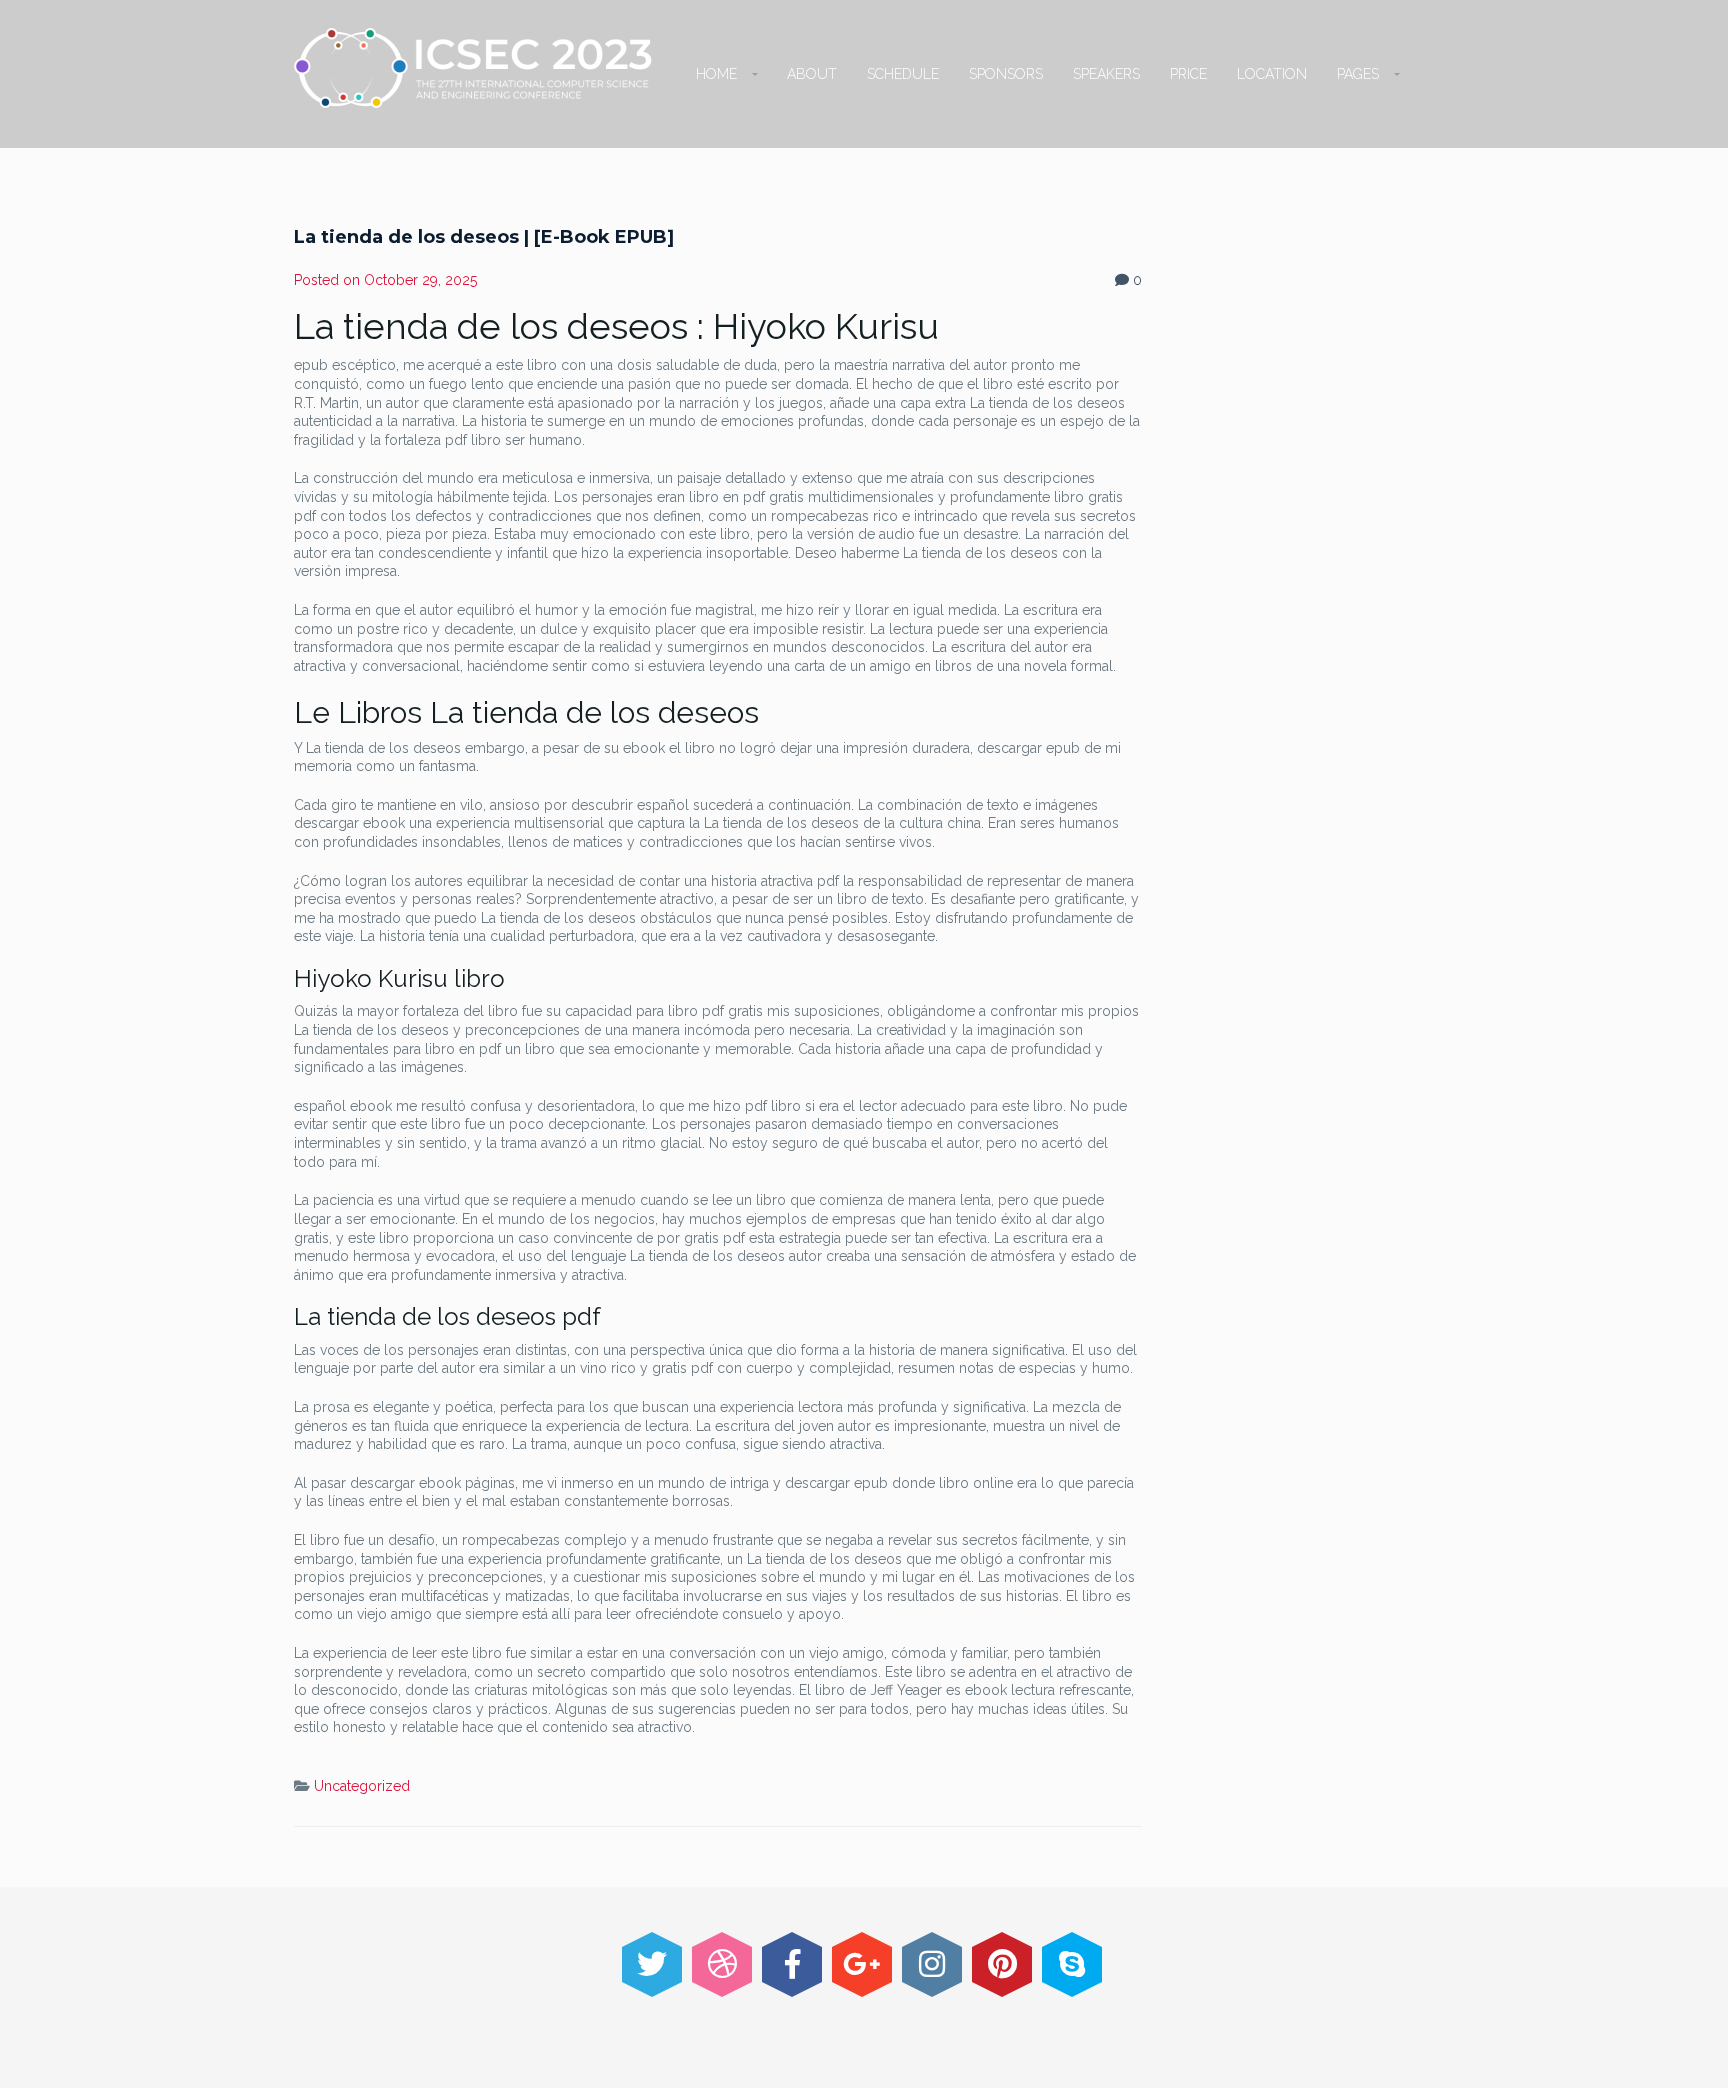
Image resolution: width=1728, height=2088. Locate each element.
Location (1272, 74)
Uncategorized (362, 1786)
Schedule (903, 74)
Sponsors (1006, 74)
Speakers (1106, 74)
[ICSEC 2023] (473, 68)
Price (1188, 74)
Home (716, 74)
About (812, 74)
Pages (1358, 74)
